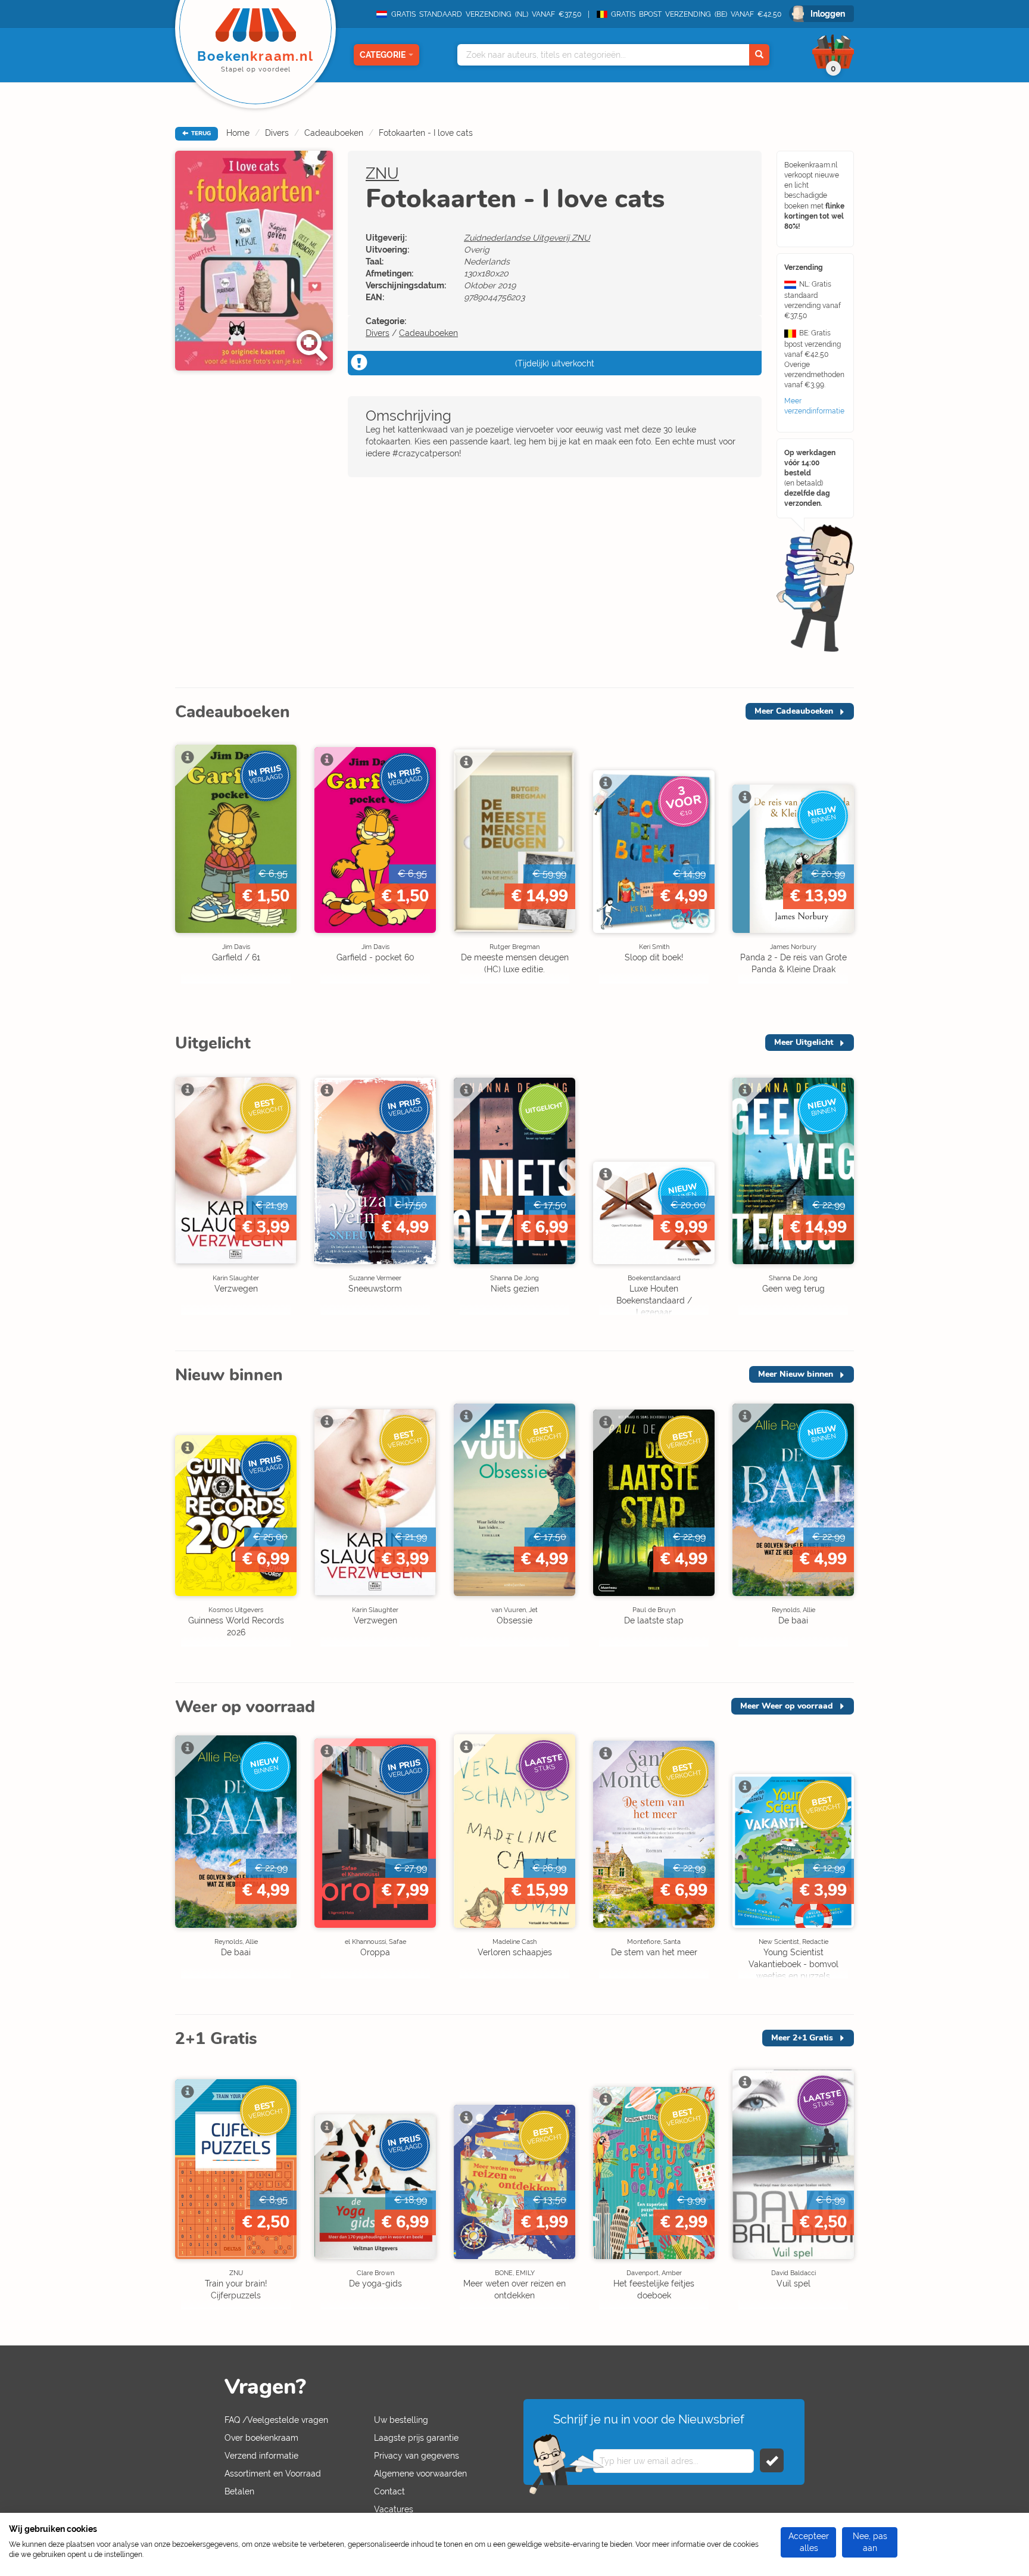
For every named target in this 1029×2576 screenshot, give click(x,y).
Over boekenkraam (261, 2438)
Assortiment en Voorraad (273, 2474)
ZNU (382, 173)
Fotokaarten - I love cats (426, 133)
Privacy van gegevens (417, 2456)
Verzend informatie (261, 2456)
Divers (277, 133)
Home (238, 133)
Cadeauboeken (334, 133)
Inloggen (828, 14)
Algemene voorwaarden (420, 2474)
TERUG (200, 133)
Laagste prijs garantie (416, 2438)
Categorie (383, 55)
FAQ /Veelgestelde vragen (276, 2420)
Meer (794, 711)
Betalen (239, 2491)
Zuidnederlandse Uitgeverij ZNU (527, 238)
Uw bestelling (401, 2420)
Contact (389, 2491)
